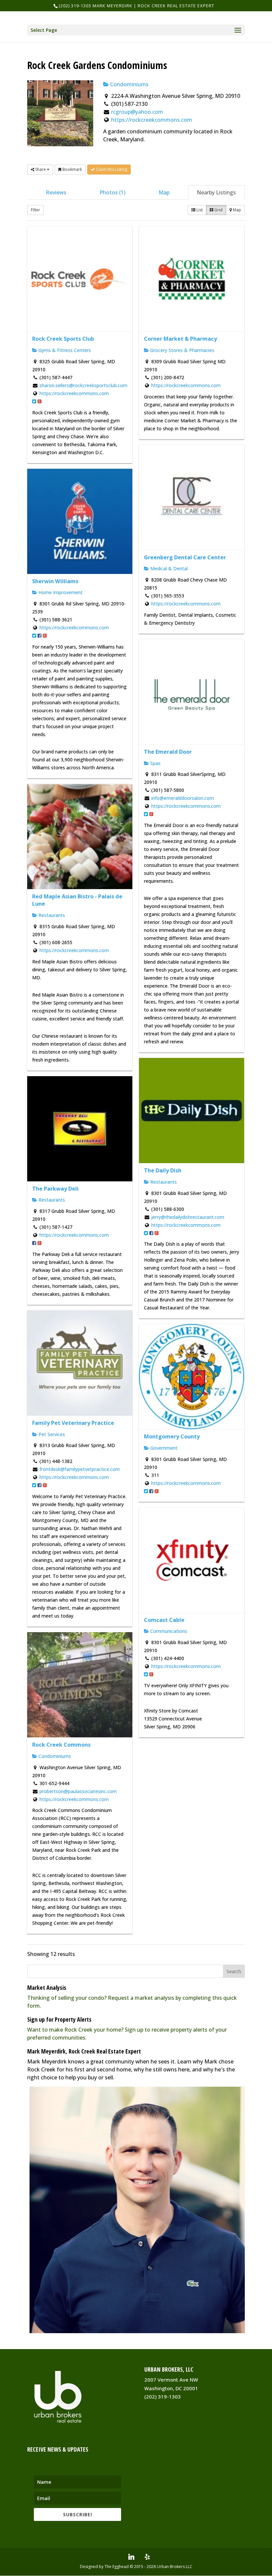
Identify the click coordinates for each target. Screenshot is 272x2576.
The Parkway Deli (55, 1189)
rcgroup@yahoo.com (137, 112)
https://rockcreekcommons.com (152, 120)
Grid (218, 210)
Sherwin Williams (55, 581)
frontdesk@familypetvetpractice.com (80, 1469)
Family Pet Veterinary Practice (73, 1423)
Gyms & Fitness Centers (64, 350)
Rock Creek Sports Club (63, 339)
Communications (168, 1631)
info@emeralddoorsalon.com (183, 798)
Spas (155, 763)
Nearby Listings (216, 192)
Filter (35, 210)
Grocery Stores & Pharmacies (182, 350)
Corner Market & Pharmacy (180, 339)
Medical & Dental (168, 568)
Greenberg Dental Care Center (185, 557)
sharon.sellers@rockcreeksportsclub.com (83, 385)
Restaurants (51, 915)
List (199, 210)
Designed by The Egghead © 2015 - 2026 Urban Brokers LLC (136, 2567)
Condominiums (129, 84)
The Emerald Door (168, 752)
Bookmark (72, 169)
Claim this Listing (111, 169)
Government (163, 1448)
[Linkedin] (131, 2557)
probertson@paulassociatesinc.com (78, 1791)
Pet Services (51, 1434)
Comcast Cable (164, 1620)
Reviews (56, 192)
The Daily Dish (163, 1170)
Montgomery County (172, 1436)
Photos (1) (112, 192)
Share (40, 169)
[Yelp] (147, 2557)
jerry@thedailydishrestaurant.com (188, 1217)
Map (164, 192)
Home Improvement (60, 592)
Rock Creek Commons (61, 1745)
